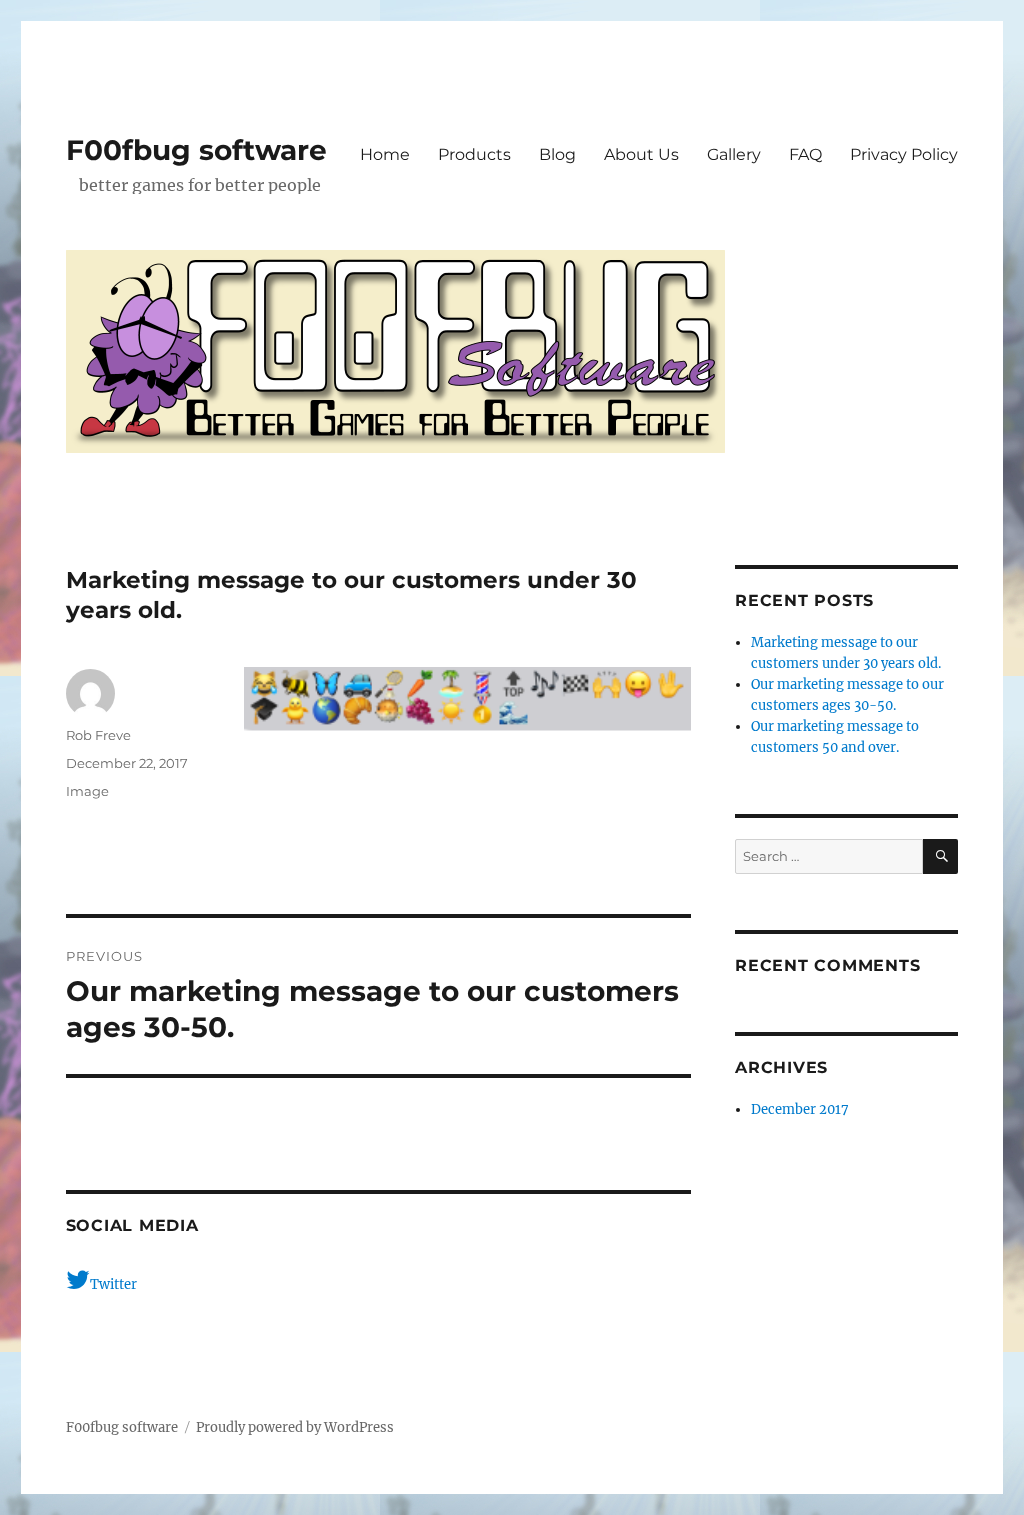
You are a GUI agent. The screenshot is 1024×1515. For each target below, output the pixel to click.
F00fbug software (196, 150)
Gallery (734, 154)
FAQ (805, 154)
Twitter (113, 1284)
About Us (641, 154)
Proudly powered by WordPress (295, 1427)
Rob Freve (98, 735)
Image (87, 791)
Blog (557, 154)
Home (385, 154)
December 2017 (800, 1109)
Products (474, 154)
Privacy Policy (904, 154)
